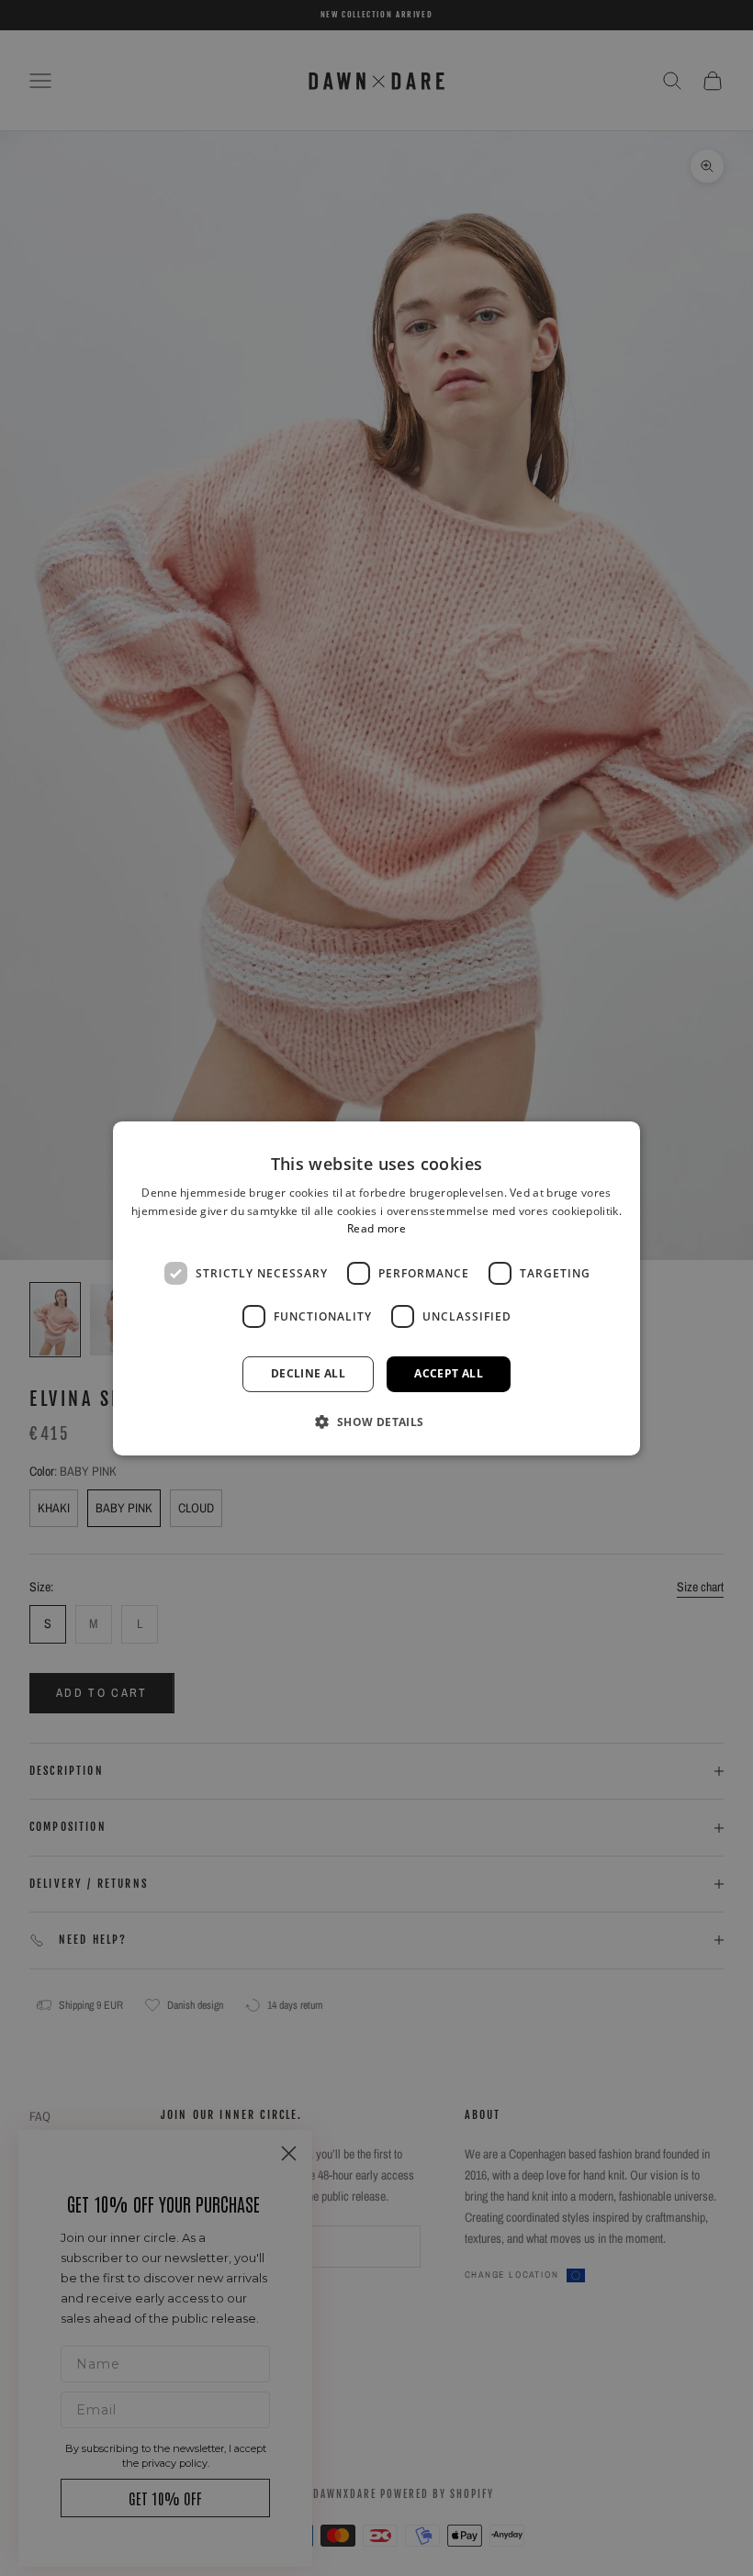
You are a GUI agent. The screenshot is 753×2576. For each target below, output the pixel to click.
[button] (376, 1422)
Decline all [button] (308, 1373)
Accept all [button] (449, 1373)
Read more (376, 1228)
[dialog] (376, 1288)
